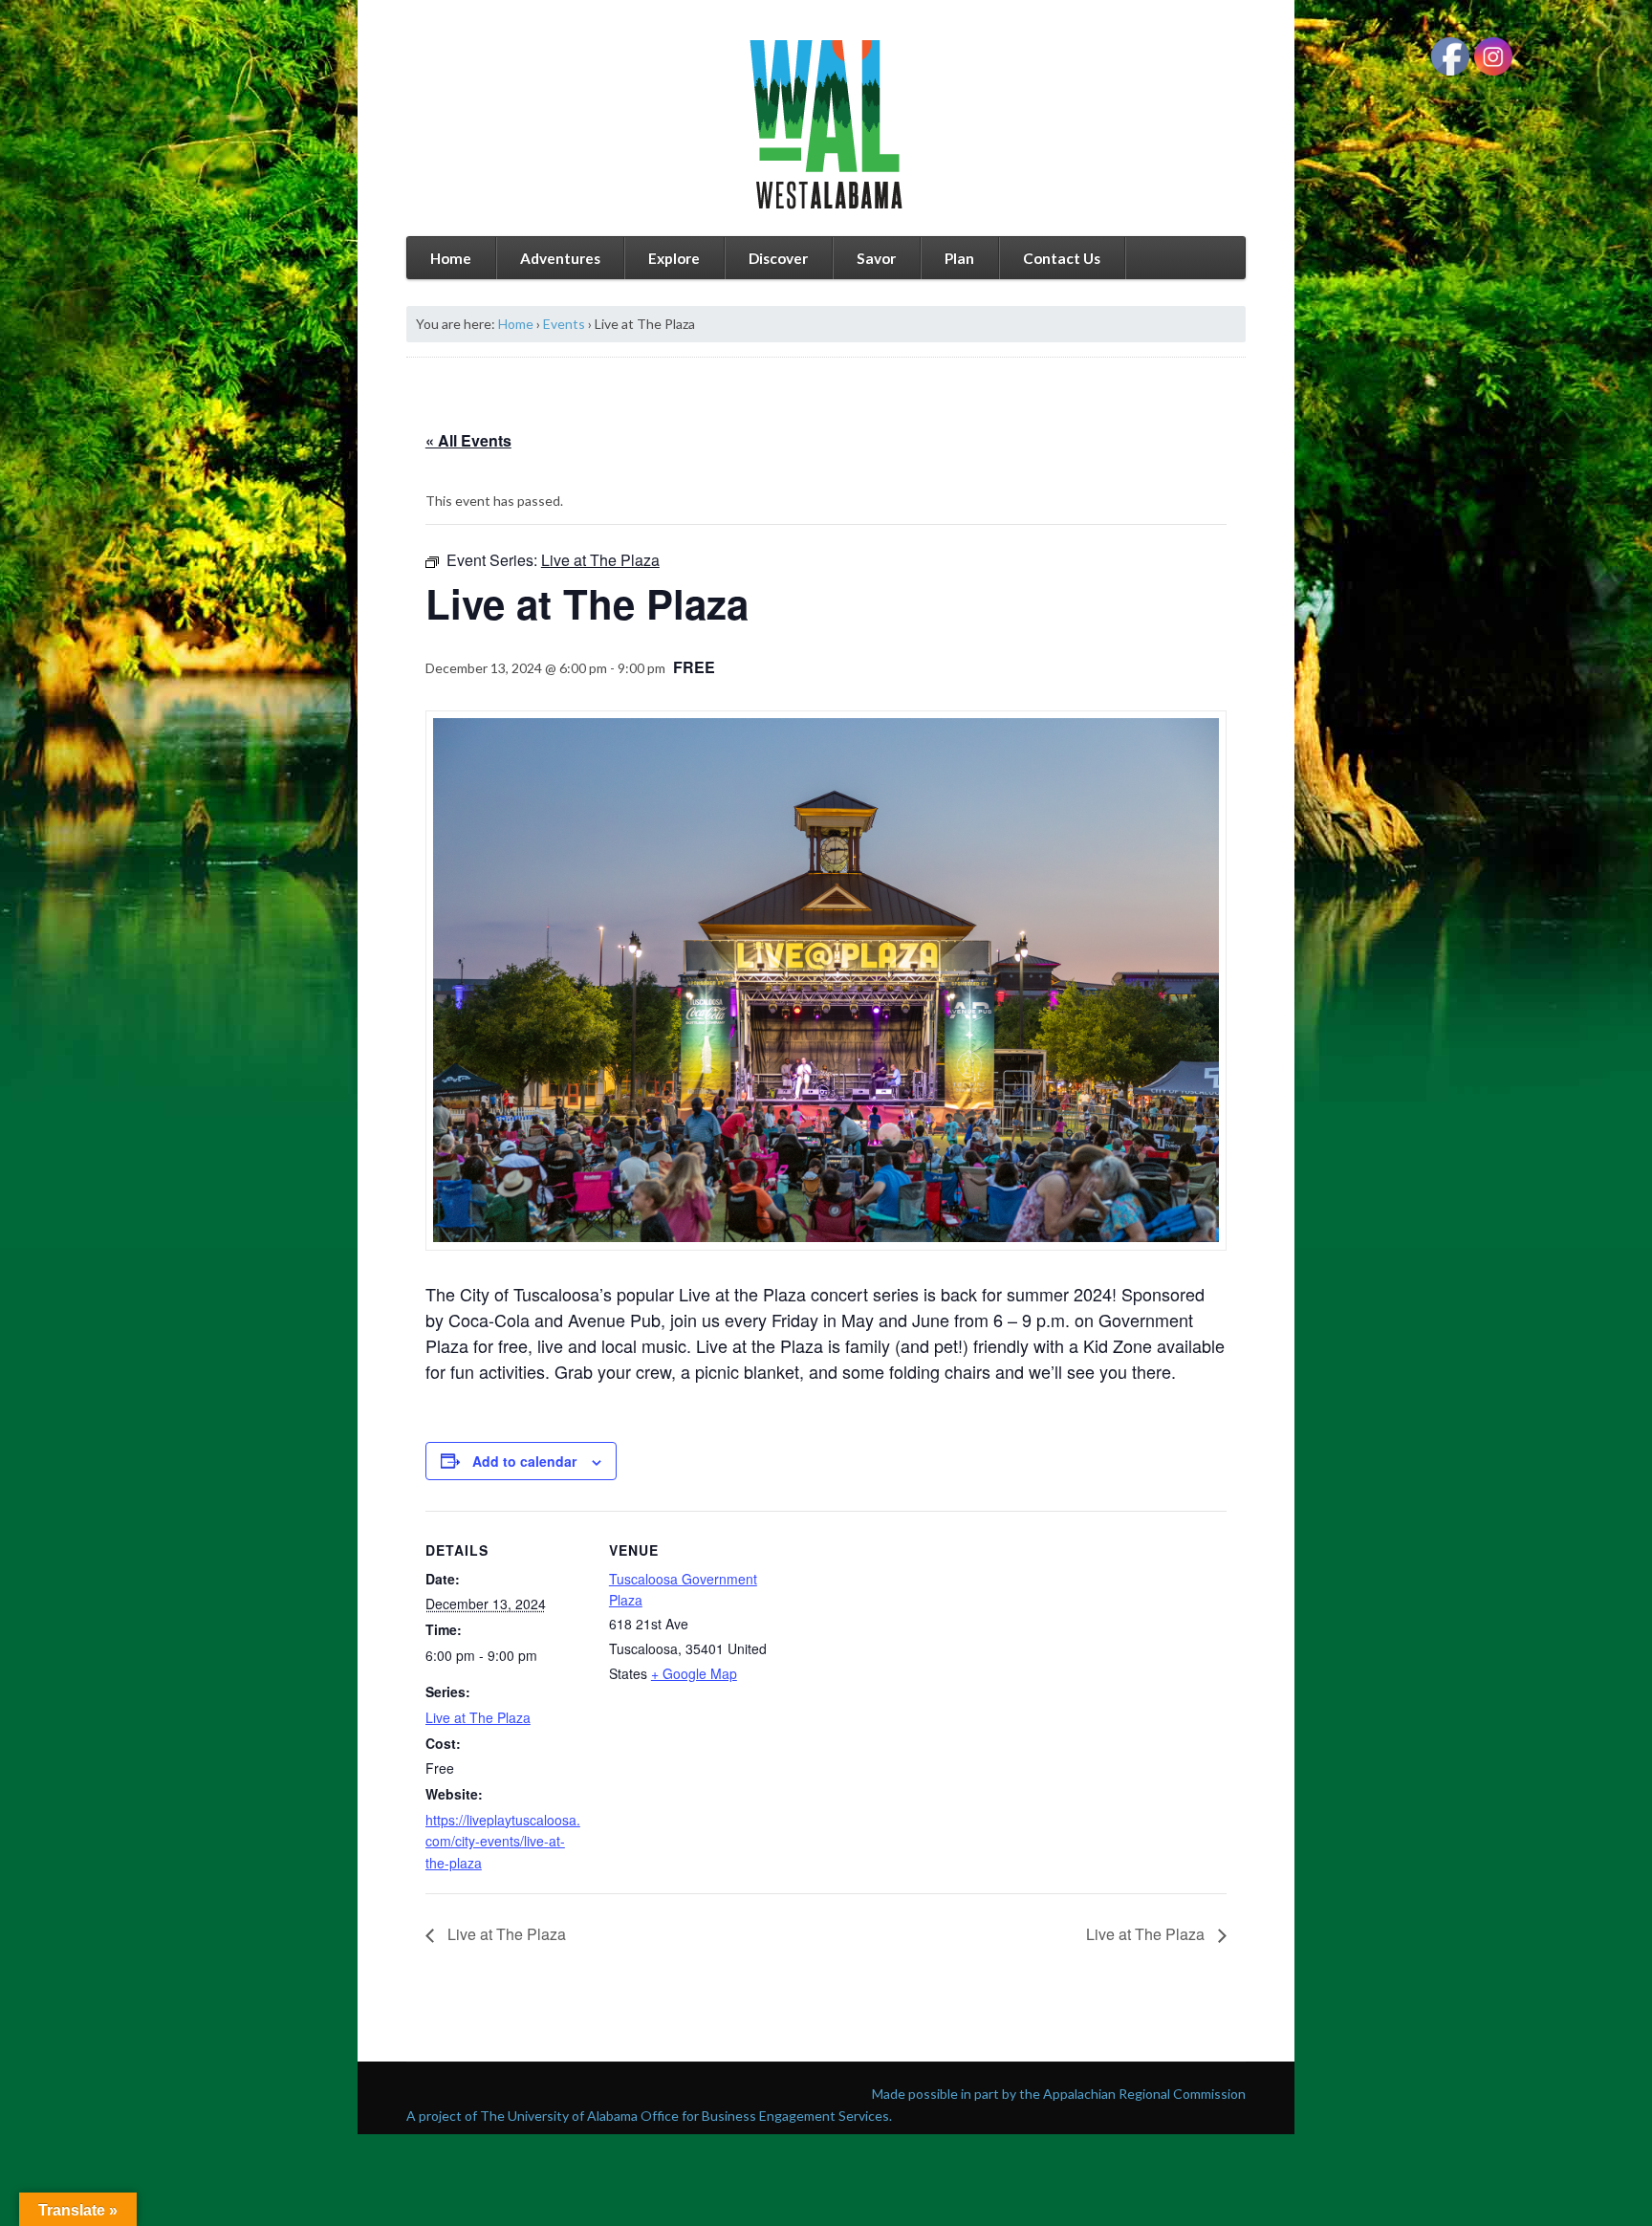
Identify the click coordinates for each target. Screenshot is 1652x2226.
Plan (959, 258)
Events (564, 324)
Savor (876, 258)
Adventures (560, 258)
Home (451, 258)
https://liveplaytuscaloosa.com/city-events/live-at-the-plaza (503, 1841)
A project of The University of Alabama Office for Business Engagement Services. (649, 2116)
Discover (778, 258)
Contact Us (1062, 258)
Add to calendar (524, 1461)
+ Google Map (694, 1673)
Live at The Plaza (478, 1717)
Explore (674, 258)
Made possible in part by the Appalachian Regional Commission (1059, 2094)
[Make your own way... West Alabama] (826, 124)
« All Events (468, 440)
